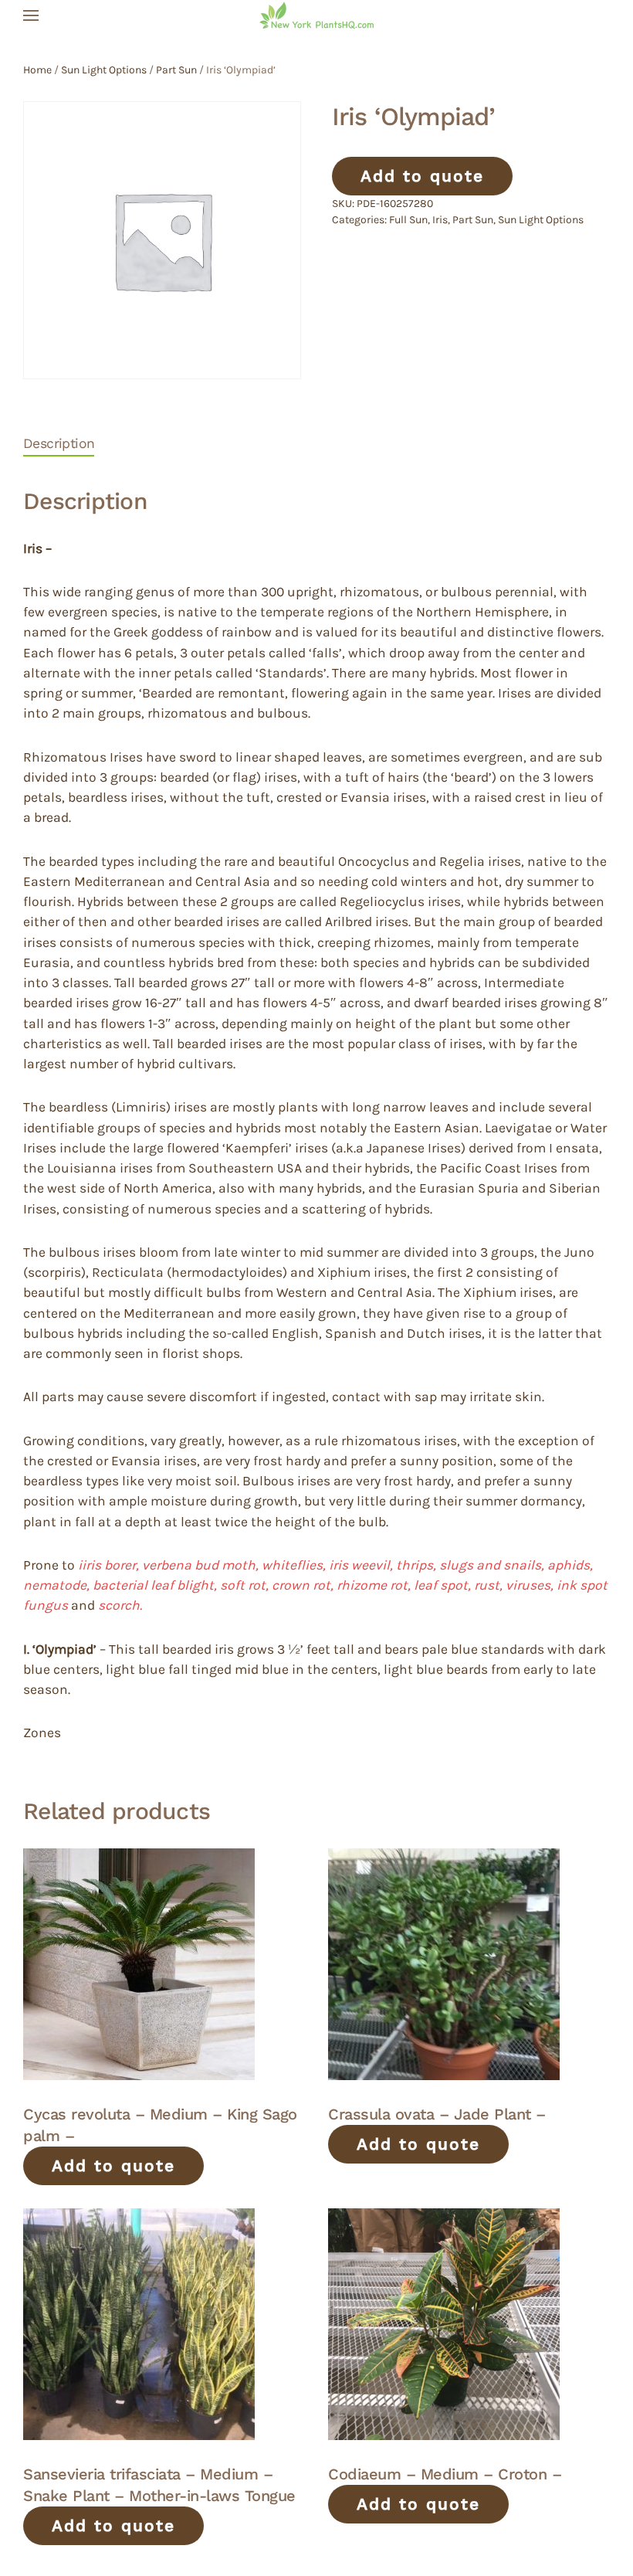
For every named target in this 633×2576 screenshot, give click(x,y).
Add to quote (422, 176)
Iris (440, 220)
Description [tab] (59, 443)
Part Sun (176, 70)
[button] (31, 15)
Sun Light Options (104, 70)
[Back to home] (316, 15)
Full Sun (408, 220)
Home (37, 70)
